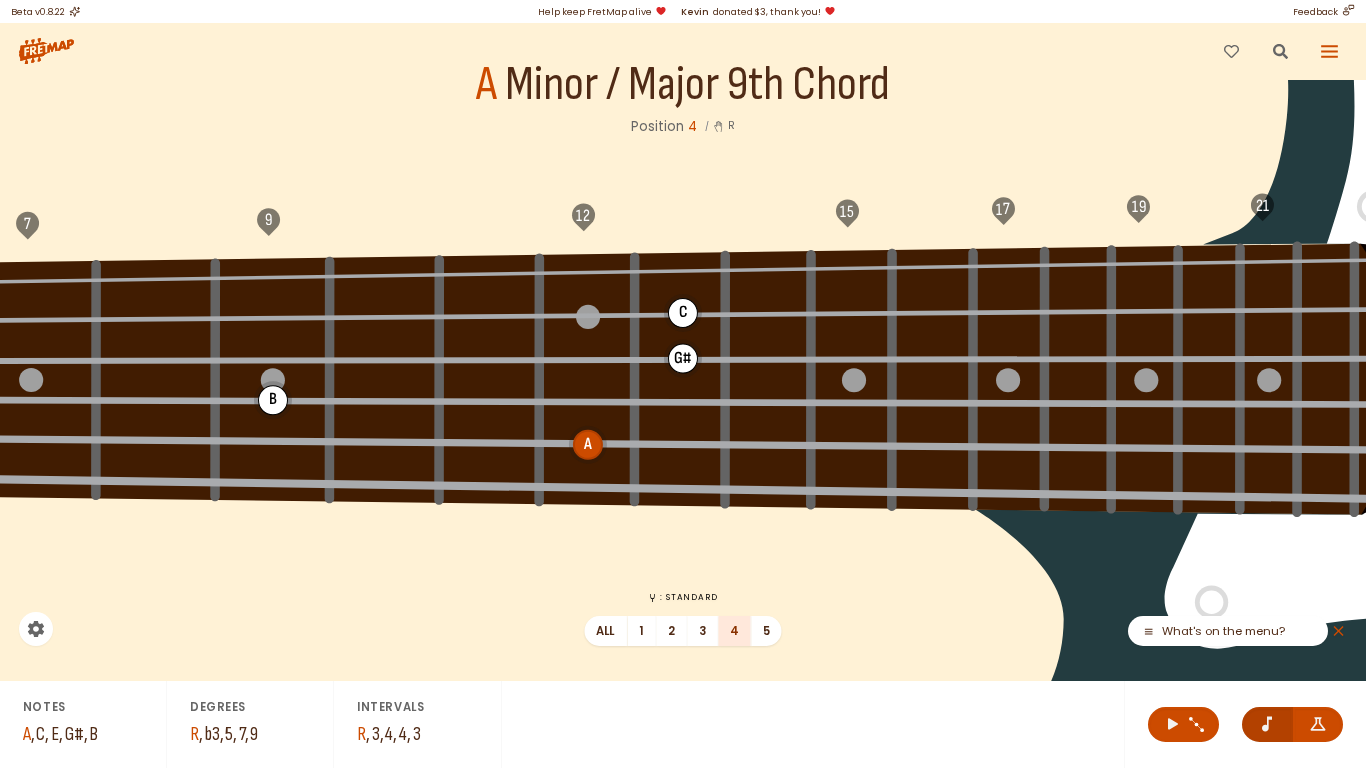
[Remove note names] (1267, 724)
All (605, 631)
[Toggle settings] (36, 629)
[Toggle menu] (1330, 51)
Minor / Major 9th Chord (697, 85)
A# (1079, 264)
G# (935, 266)
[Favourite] (1231, 51)
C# (272, 276)
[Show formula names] (1318, 724)
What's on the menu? (1223, 631)
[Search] (1280, 51)
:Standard (688, 597)
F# (768, 268)
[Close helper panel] (1338, 631)
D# (490, 272)
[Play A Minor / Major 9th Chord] (1183, 724)
